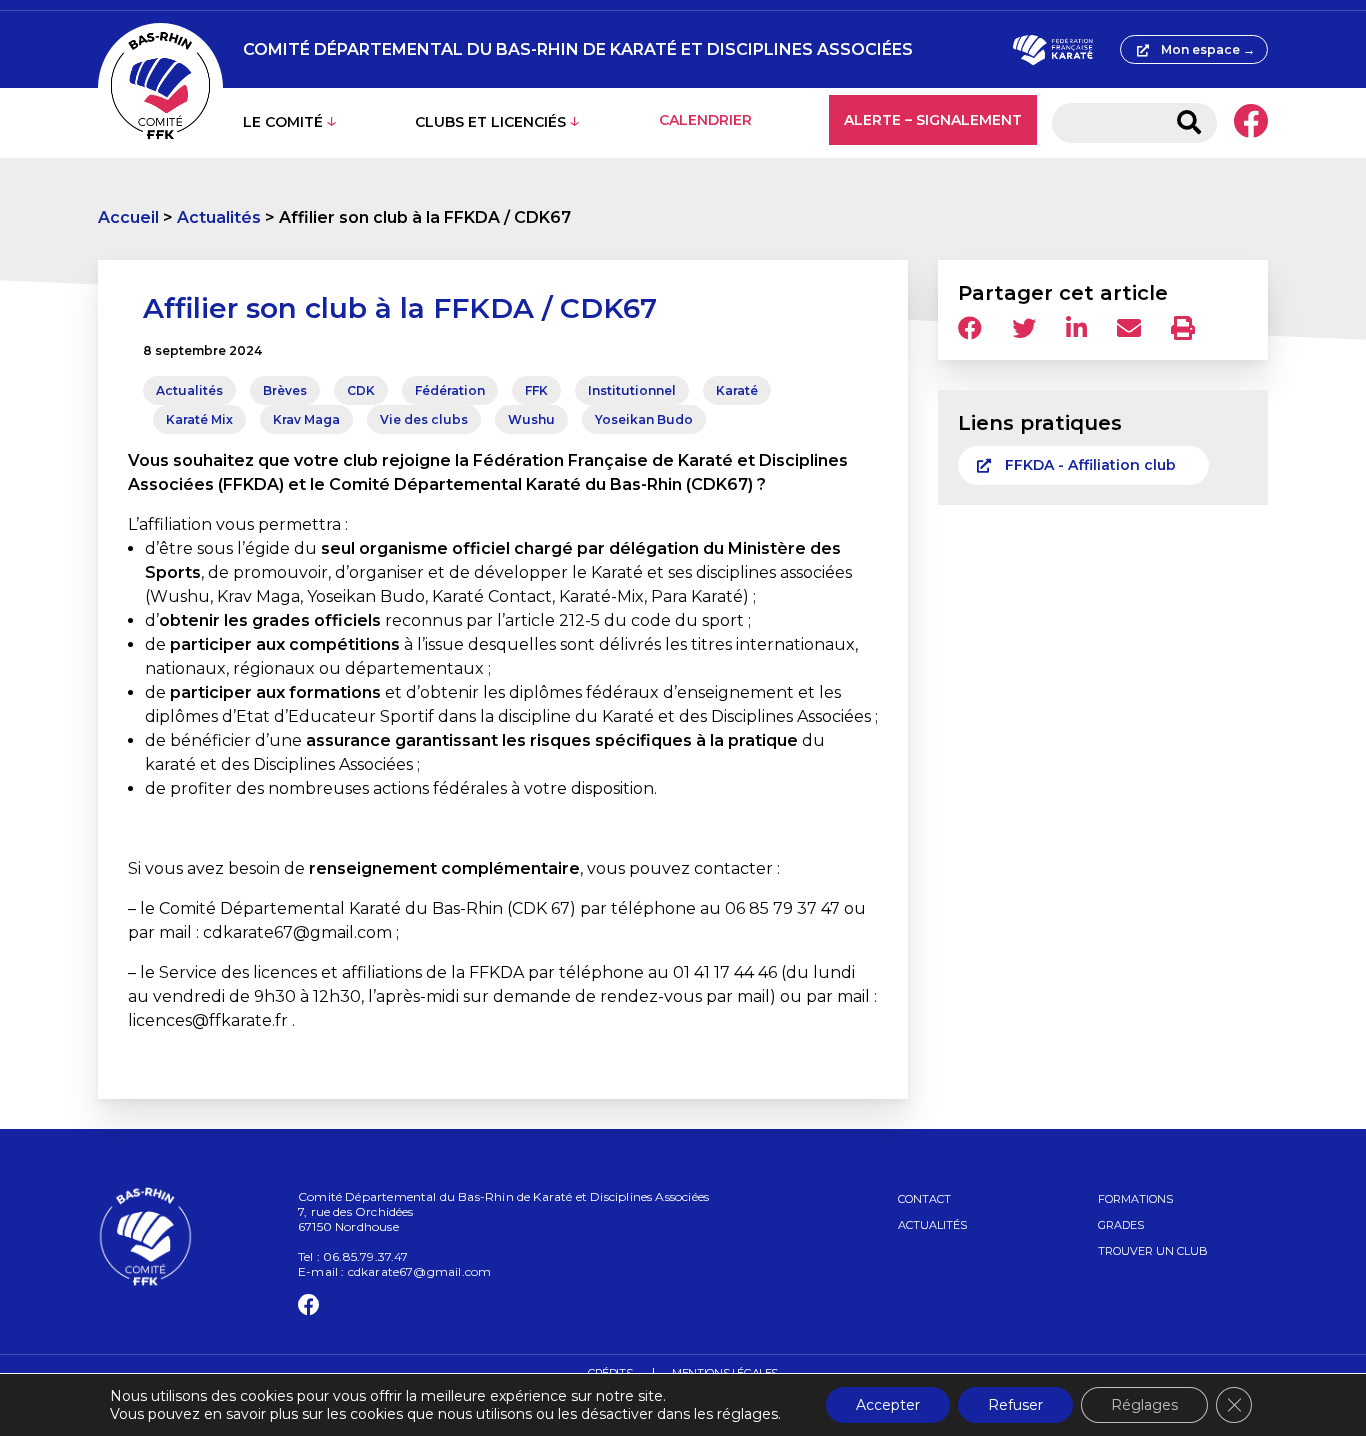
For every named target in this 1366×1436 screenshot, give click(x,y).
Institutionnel (632, 390)
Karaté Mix (199, 419)
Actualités (219, 217)
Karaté (737, 390)
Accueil (128, 217)
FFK (536, 390)
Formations (1135, 1199)
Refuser (1015, 1405)
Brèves (285, 390)
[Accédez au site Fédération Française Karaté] (1052, 50)
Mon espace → (1208, 49)
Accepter (888, 1405)
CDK (361, 390)
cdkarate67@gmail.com (420, 1271)
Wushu (531, 419)
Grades (1121, 1225)
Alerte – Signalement (933, 120)
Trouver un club (1153, 1251)
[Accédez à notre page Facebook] (1250, 123)
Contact (924, 1199)
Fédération (450, 390)
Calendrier (705, 120)
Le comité (283, 122)
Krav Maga (306, 419)
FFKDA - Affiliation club (1090, 465)
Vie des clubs (424, 419)
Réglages (1144, 1405)
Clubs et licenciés (490, 122)
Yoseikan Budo (644, 419)
